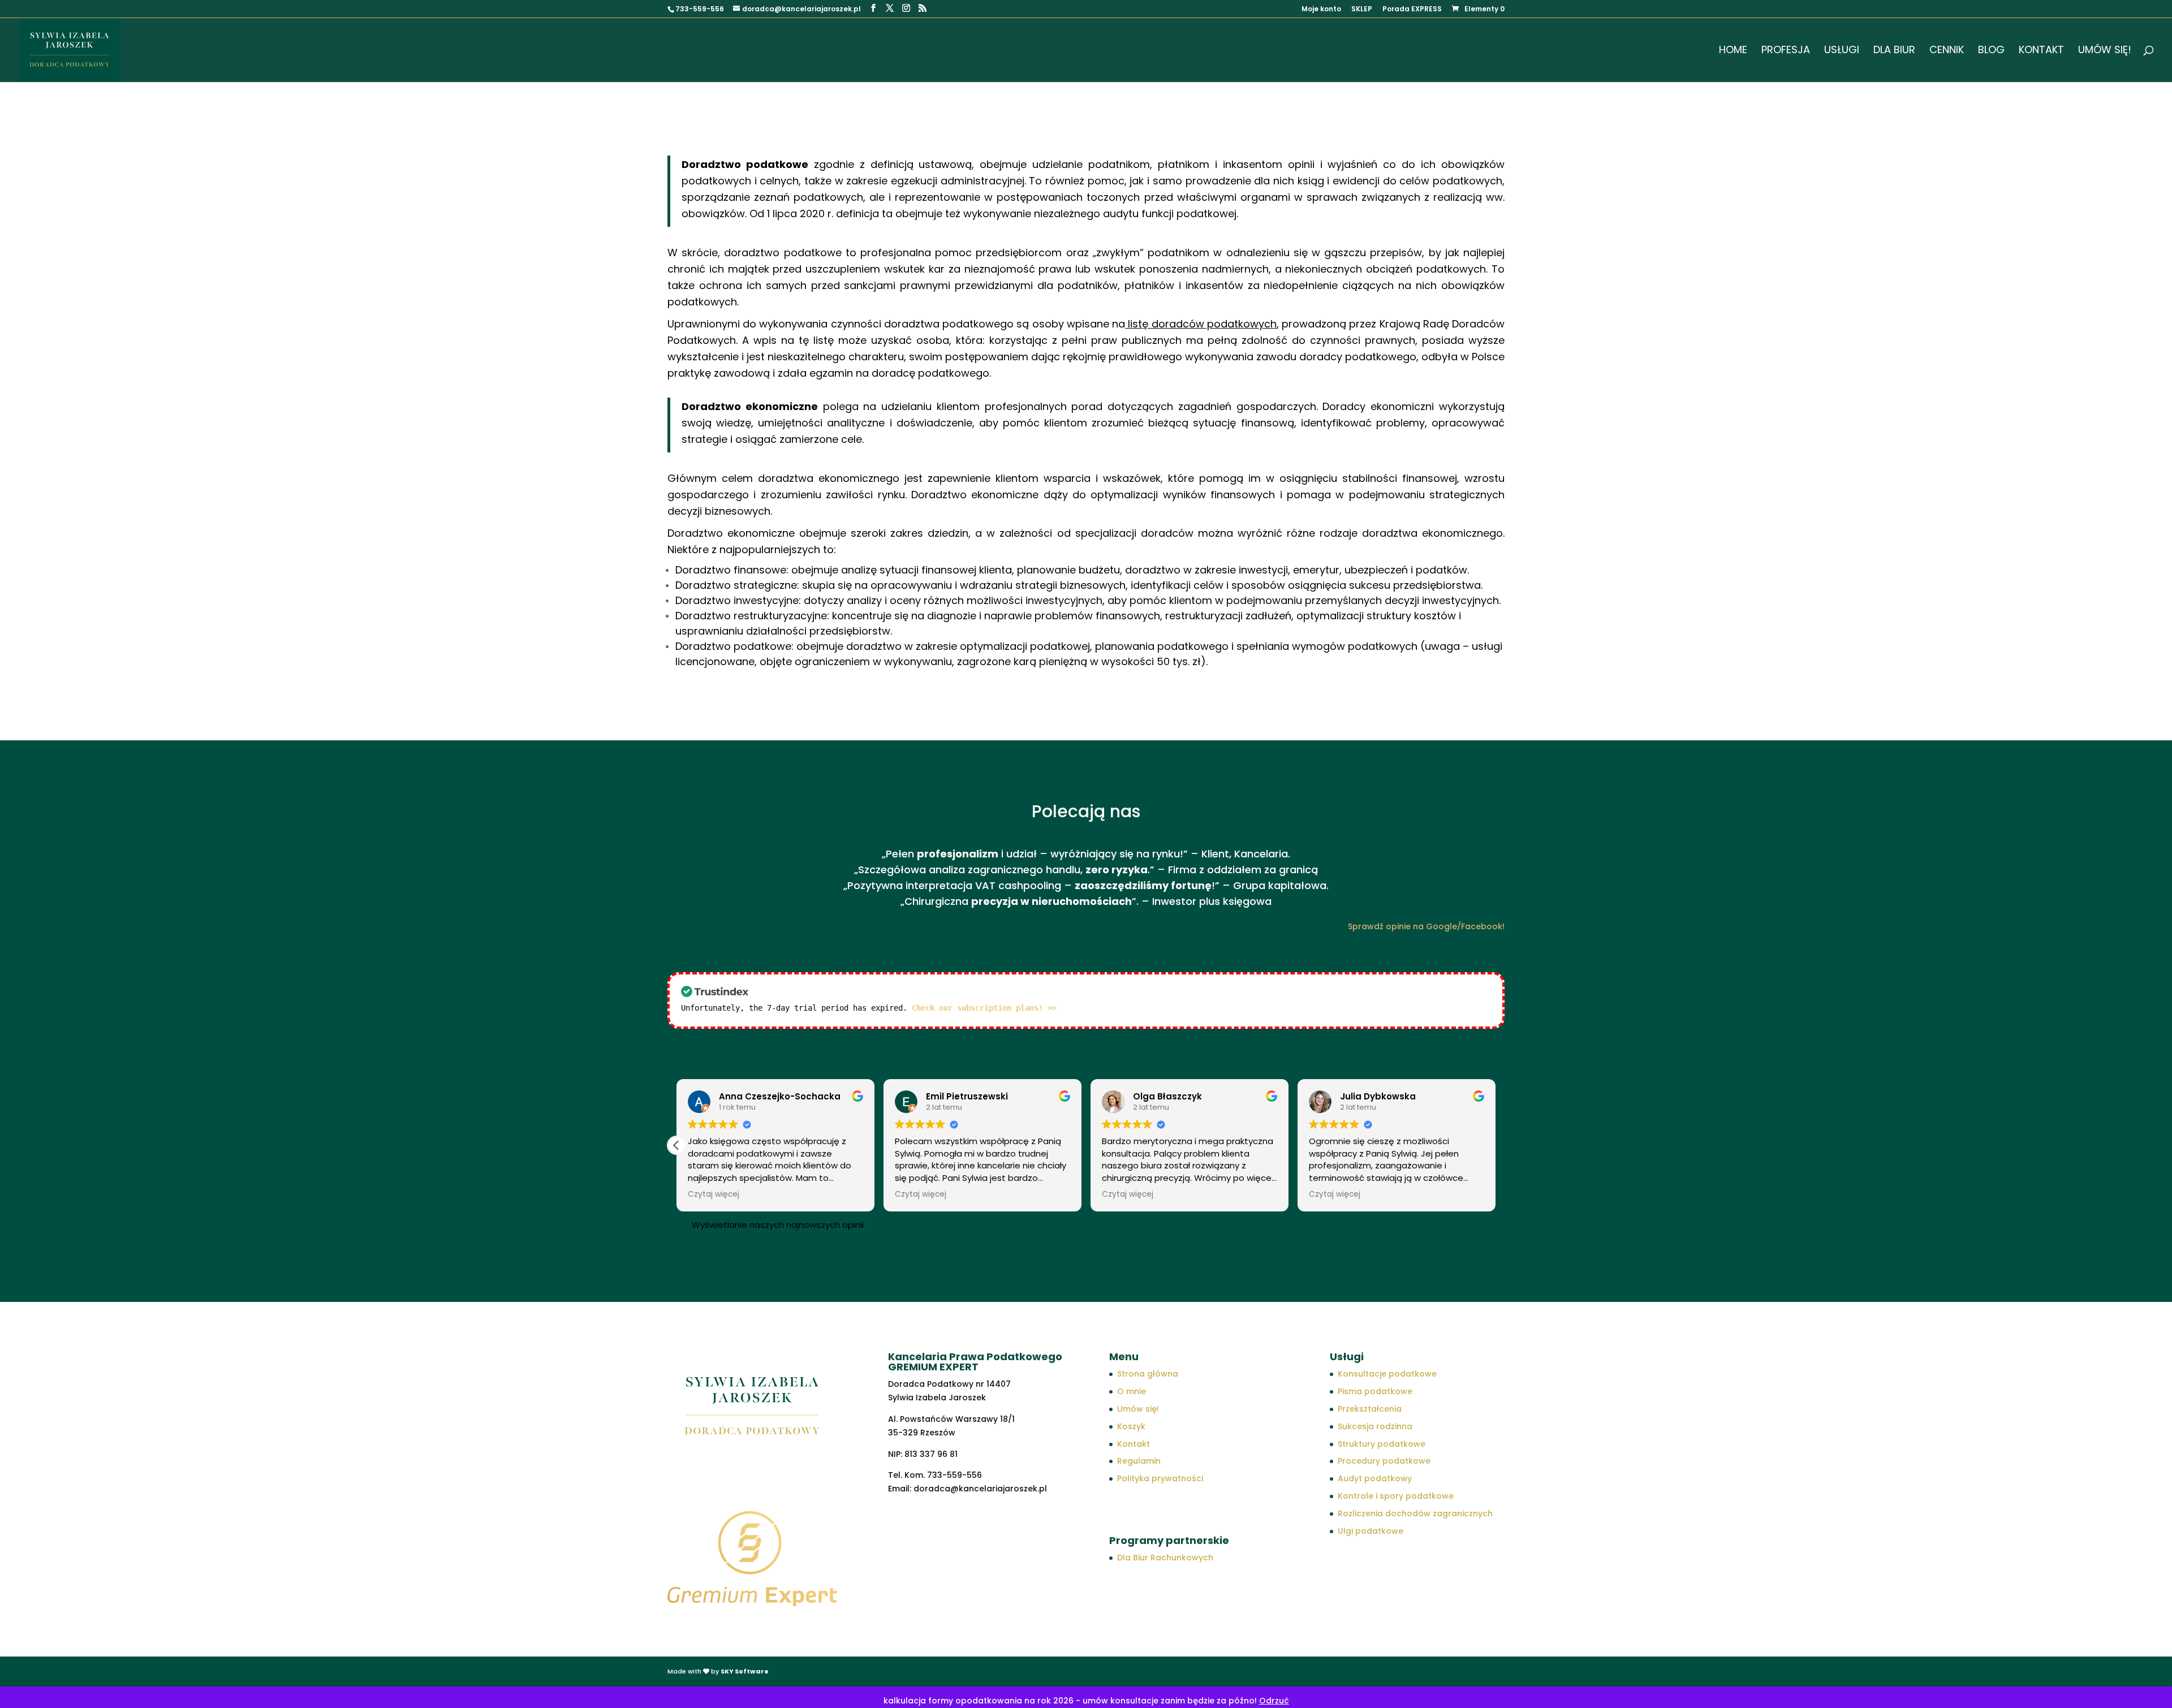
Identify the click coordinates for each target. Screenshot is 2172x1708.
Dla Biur (1894, 51)
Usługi (1842, 51)
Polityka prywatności (1160, 1478)
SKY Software (745, 1671)
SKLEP (1362, 10)
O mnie (1132, 1391)
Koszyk (1131, 1426)
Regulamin (1139, 1461)
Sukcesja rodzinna (1375, 1426)
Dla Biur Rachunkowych (1165, 1558)
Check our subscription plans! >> (984, 1008)
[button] (676, 1145)
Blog (1991, 51)
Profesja (1786, 51)
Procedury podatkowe (1384, 1461)
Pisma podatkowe (1375, 1391)
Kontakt (2041, 51)
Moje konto (1321, 10)
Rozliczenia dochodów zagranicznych (1415, 1513)
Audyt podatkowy (1375, 1478)
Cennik (1947, 51)
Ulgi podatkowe (1371, 1531)
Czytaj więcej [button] (714, 1194)
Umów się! (2105, 51)
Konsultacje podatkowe (1387, 1374)
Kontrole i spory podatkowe (1396, 1496)
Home (1733, 51)
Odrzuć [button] (1274, 1701)
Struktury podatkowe (1382, 1444)
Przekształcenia (1370, 1409)
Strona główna (1148, 1374)
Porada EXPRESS (1412, 10)
